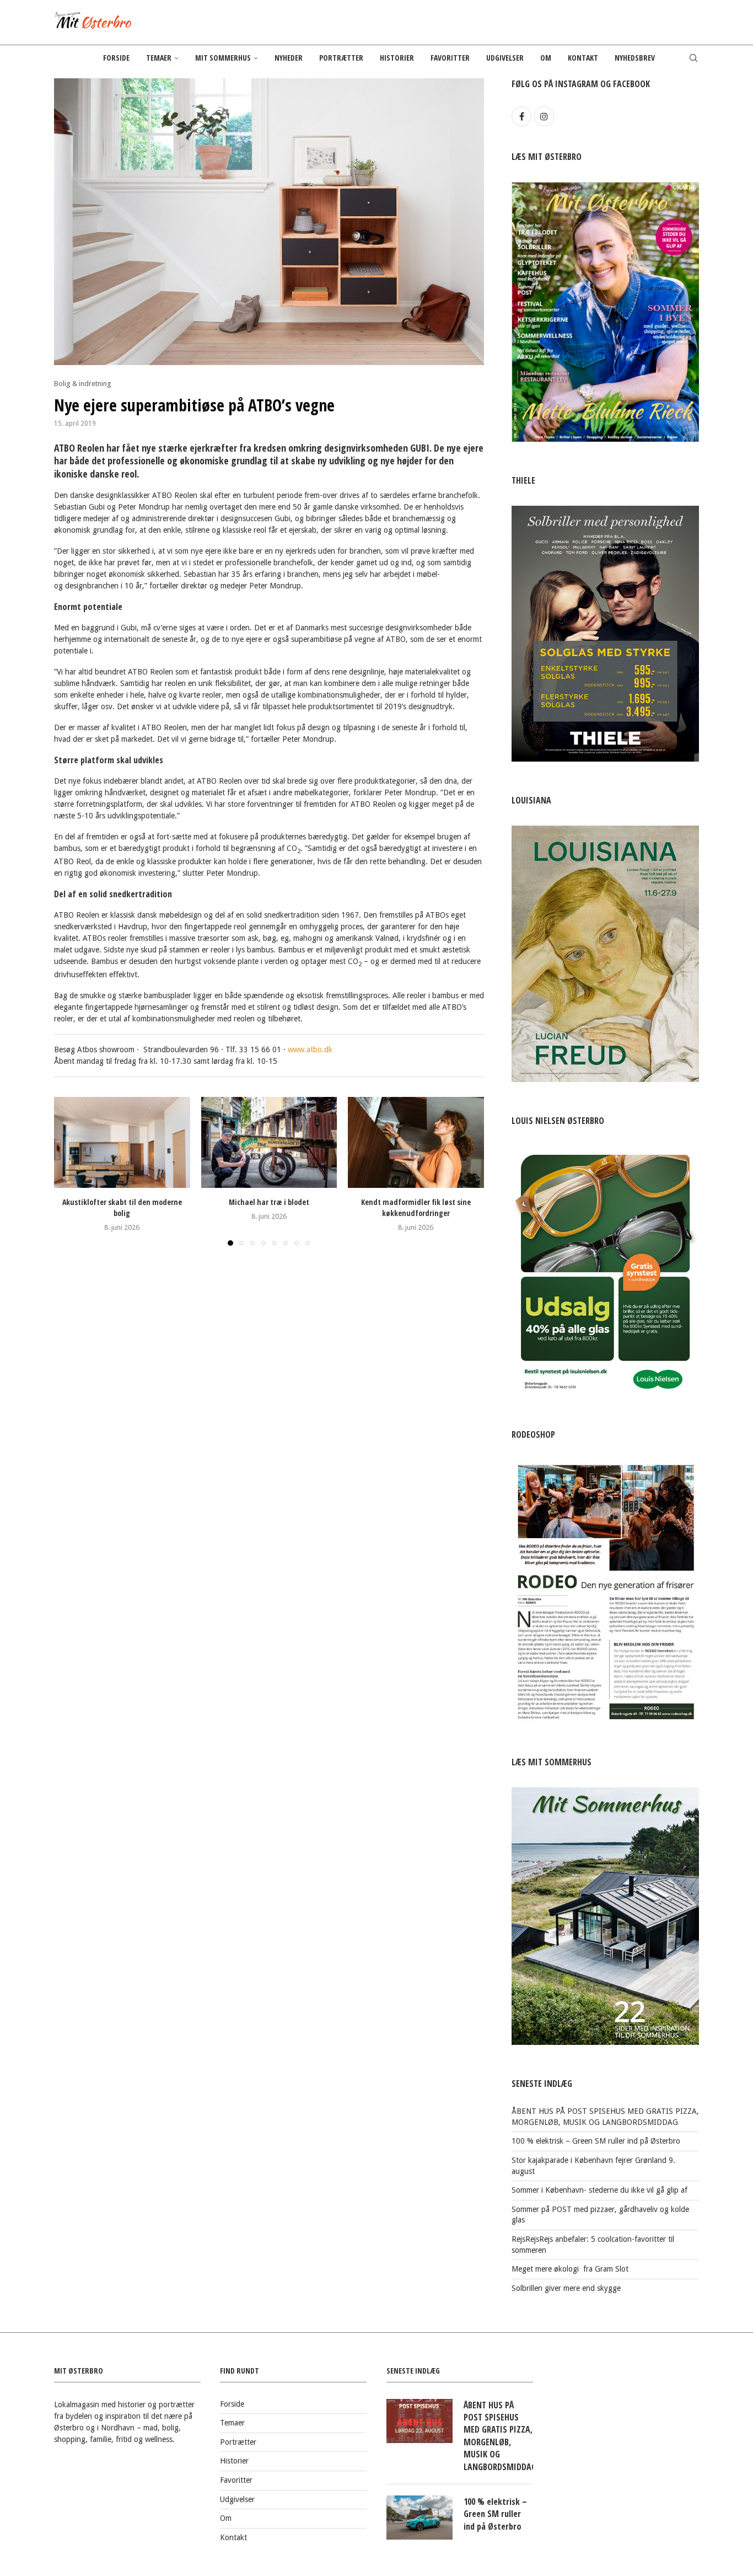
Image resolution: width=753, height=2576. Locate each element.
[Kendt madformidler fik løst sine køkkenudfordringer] (416, 1142)
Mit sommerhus (223, 58)
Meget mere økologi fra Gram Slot (570, 2269)
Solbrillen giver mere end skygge (566, 2288)
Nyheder (289, 58)
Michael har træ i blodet (269, 1203)
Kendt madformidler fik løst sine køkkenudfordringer (416, 1208)
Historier (397, 58)
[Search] (693, 58)
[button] (69, 1171)
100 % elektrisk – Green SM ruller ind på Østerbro (596, 2141)
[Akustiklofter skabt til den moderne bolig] (122, 1142)
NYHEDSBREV (635, 58)
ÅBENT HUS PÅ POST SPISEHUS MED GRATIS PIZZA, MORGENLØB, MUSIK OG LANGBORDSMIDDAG (498, 2436)
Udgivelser (505, 58)
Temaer (159, 58)
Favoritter (450, 58)
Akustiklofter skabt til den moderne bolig (122, 1208)
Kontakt (583, 58)
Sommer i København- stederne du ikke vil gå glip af (599, 2190)
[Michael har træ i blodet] (269, 1142)
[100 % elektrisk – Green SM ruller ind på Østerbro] (419, 2518)
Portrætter (341, 58)
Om (546, 58)
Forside (116, 58)
